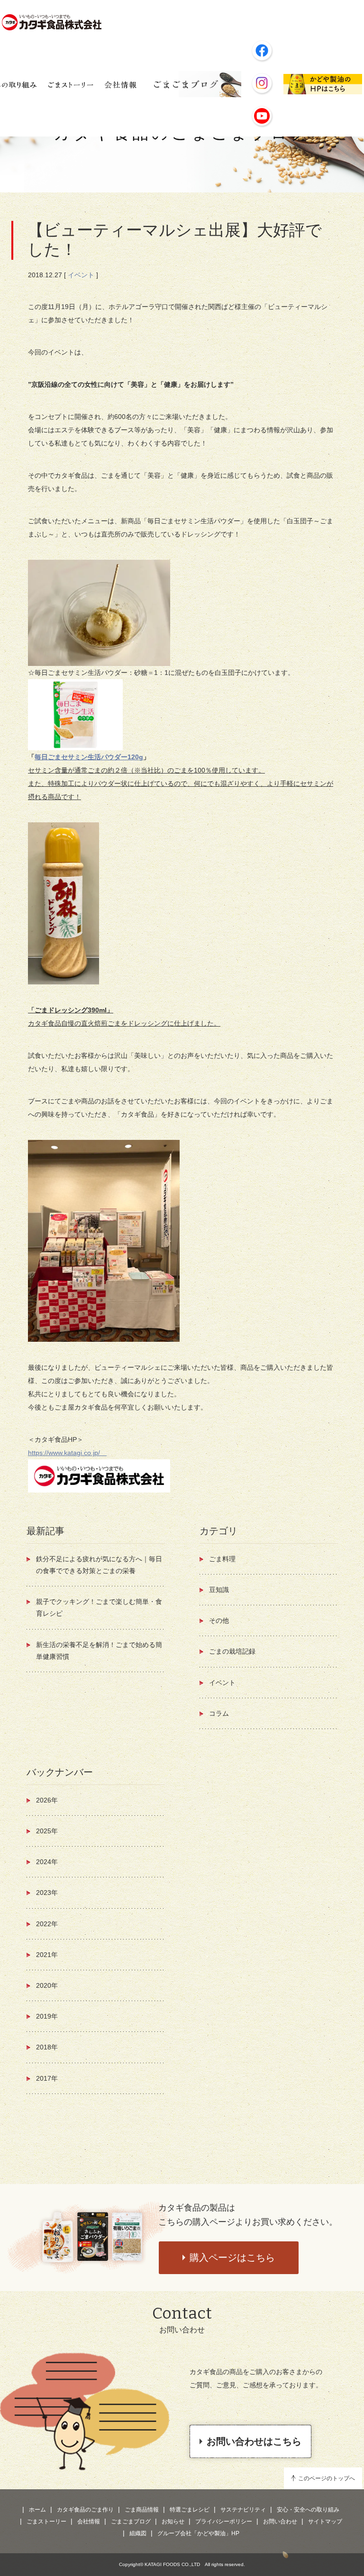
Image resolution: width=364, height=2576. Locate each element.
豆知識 (219, 1590)
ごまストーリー (46, 2521)
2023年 (47, 1893)
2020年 (47, 1985)
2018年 (47, 2047)
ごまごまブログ (131, 2521)
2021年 (47, 1955)
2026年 (47, 1800)
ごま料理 (222, 1559)
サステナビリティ (243, 2510)
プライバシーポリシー (224, 2521)
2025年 (47, 1831)
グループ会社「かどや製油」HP (198, 2533)
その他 (219, 1620)
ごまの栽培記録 (232, 1651)
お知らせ (173, 2521)
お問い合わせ (280, 2521)
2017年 (47, 2078)
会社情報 (89, 2521)
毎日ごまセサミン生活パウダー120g (89, 757)
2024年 (47, 1862)
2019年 (47, 2016)
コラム (219, 1713)
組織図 (138, 2533)
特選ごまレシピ (190, 2510)
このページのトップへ (327, 2478)
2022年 (47, 1924)
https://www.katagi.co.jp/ (67, 1453)
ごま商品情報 (142, 2510)
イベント (81, 275)
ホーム (37, 2510)
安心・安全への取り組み (308, 2510)
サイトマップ (325, 2521)
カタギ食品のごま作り (85, 2510)
